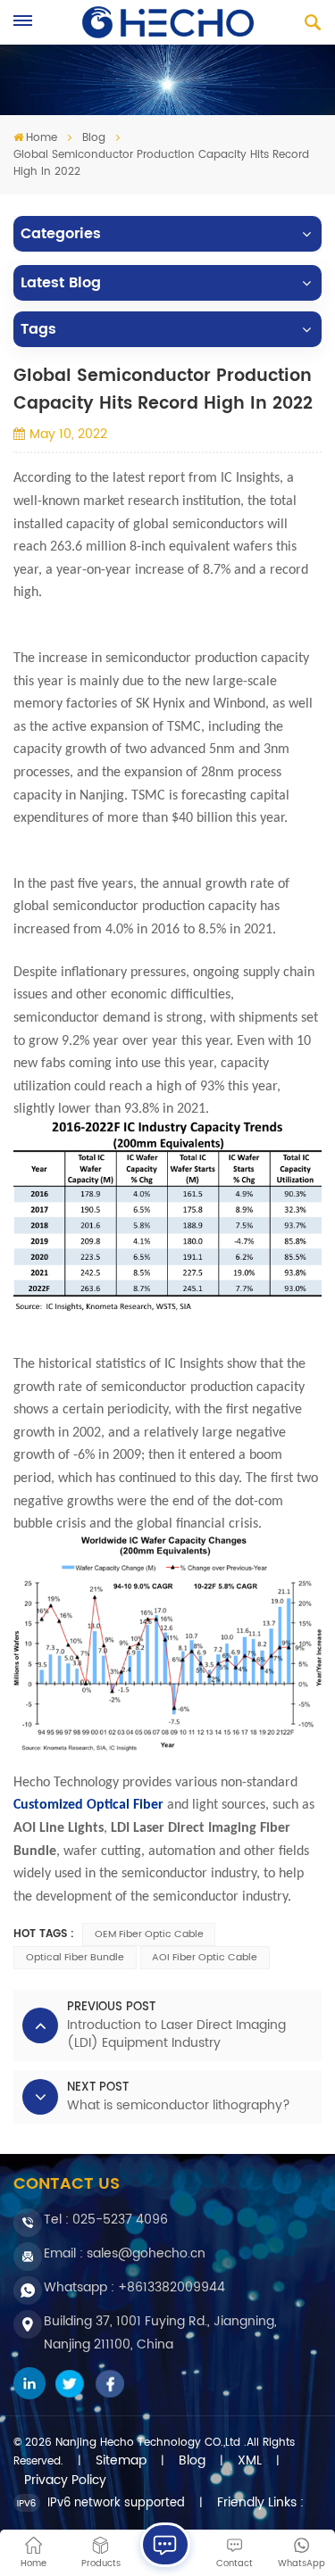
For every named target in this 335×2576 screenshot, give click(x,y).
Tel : (106, 2220)
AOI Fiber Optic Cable (205, 1958)
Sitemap (121, 2461)
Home (42, 138)
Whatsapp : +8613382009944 (134, 2287)
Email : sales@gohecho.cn (125, 2253)
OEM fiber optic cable (149, 1934)
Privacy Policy (65, 2481)
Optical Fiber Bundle (75, 1958)
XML (250, 2461)
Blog (94, 138)
